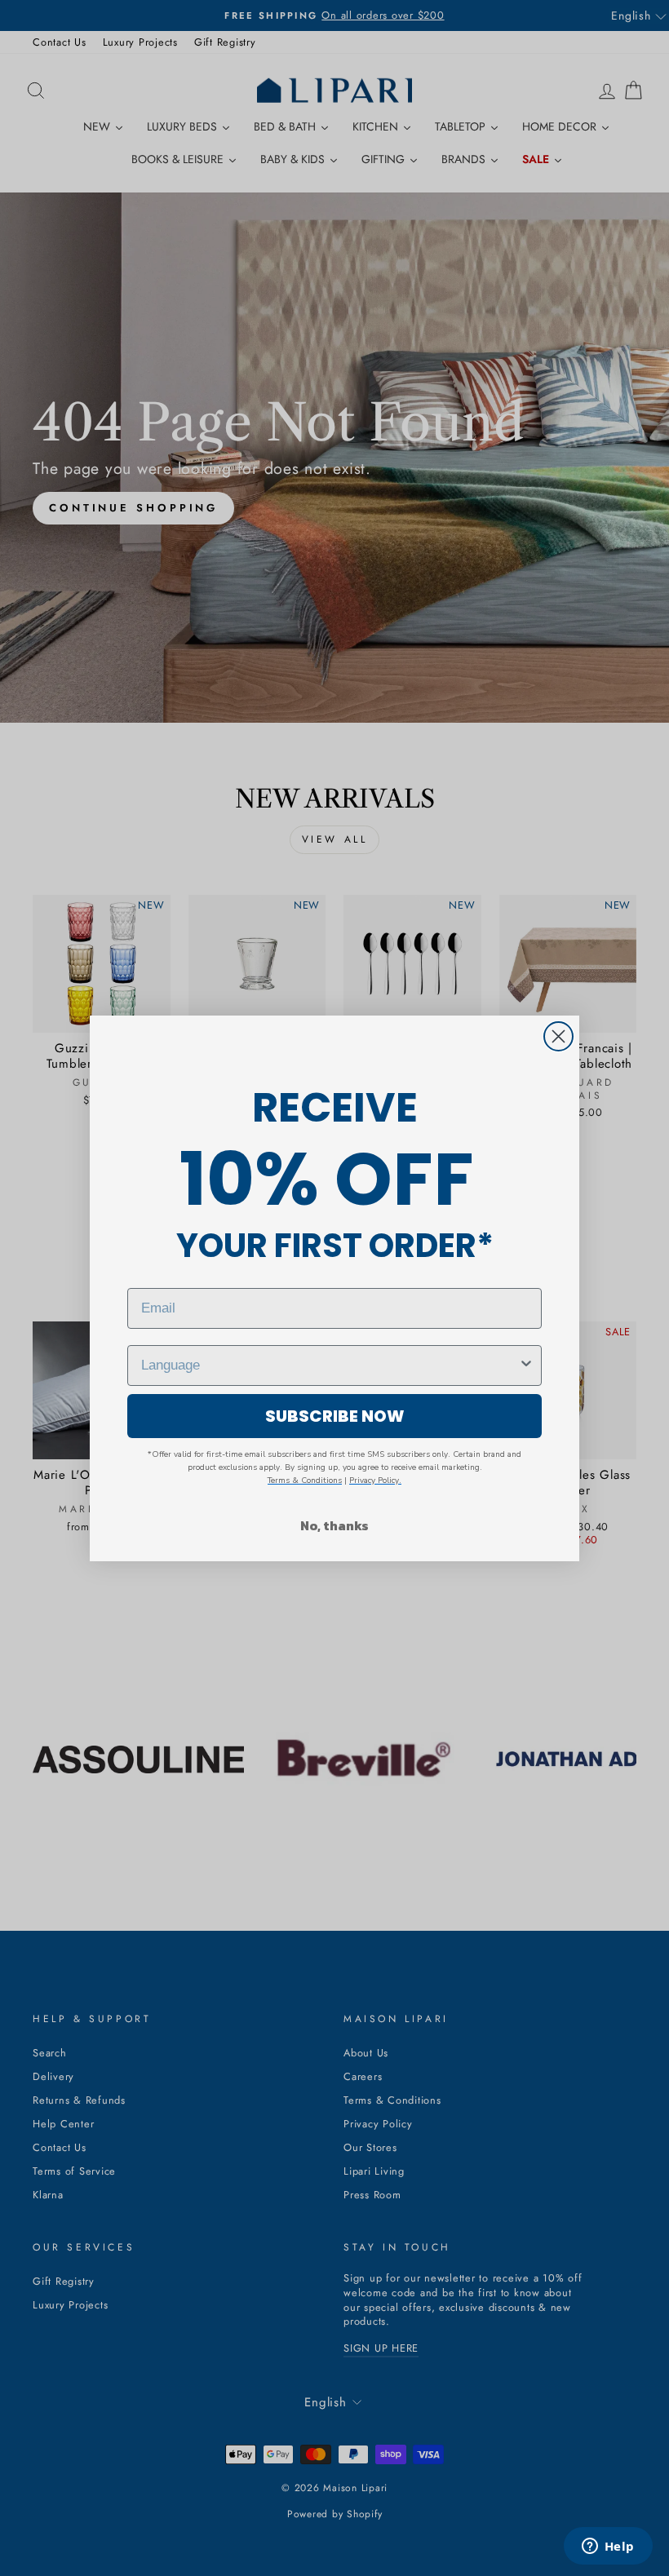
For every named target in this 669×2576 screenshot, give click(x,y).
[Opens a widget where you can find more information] (608, 2547)
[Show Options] (526, 1365)
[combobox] (330, 1365)
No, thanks (334, 1525)
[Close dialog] (558, 1036)
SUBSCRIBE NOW (335, 1416)
